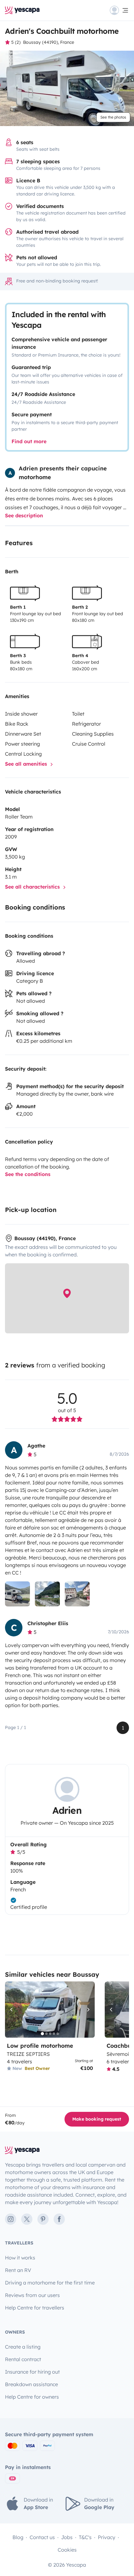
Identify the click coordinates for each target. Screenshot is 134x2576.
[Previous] (12, 2010)
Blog (18, 2537)
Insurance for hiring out (32, 2372)
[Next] (87, 2010)
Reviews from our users (32, 2295)
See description (24, 515)
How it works (20, 2258)
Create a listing (23, 2347)
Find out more (29, 441)
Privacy (107, 2537)
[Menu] (119, 10)
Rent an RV (18, 2270)
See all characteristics (33, 887)
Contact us (42, 2537)
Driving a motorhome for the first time (50, 2283)
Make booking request (97, 2119)
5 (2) (16, 42)
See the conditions (28, 1174)
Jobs (67, 2537)
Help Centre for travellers (35, 2308)
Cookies (67, 2550)
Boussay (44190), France (49, 42)
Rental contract (23, 2359)
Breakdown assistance (31, 2384)
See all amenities (27, 764)
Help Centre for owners (32, 2397)
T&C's (85, 2537)
